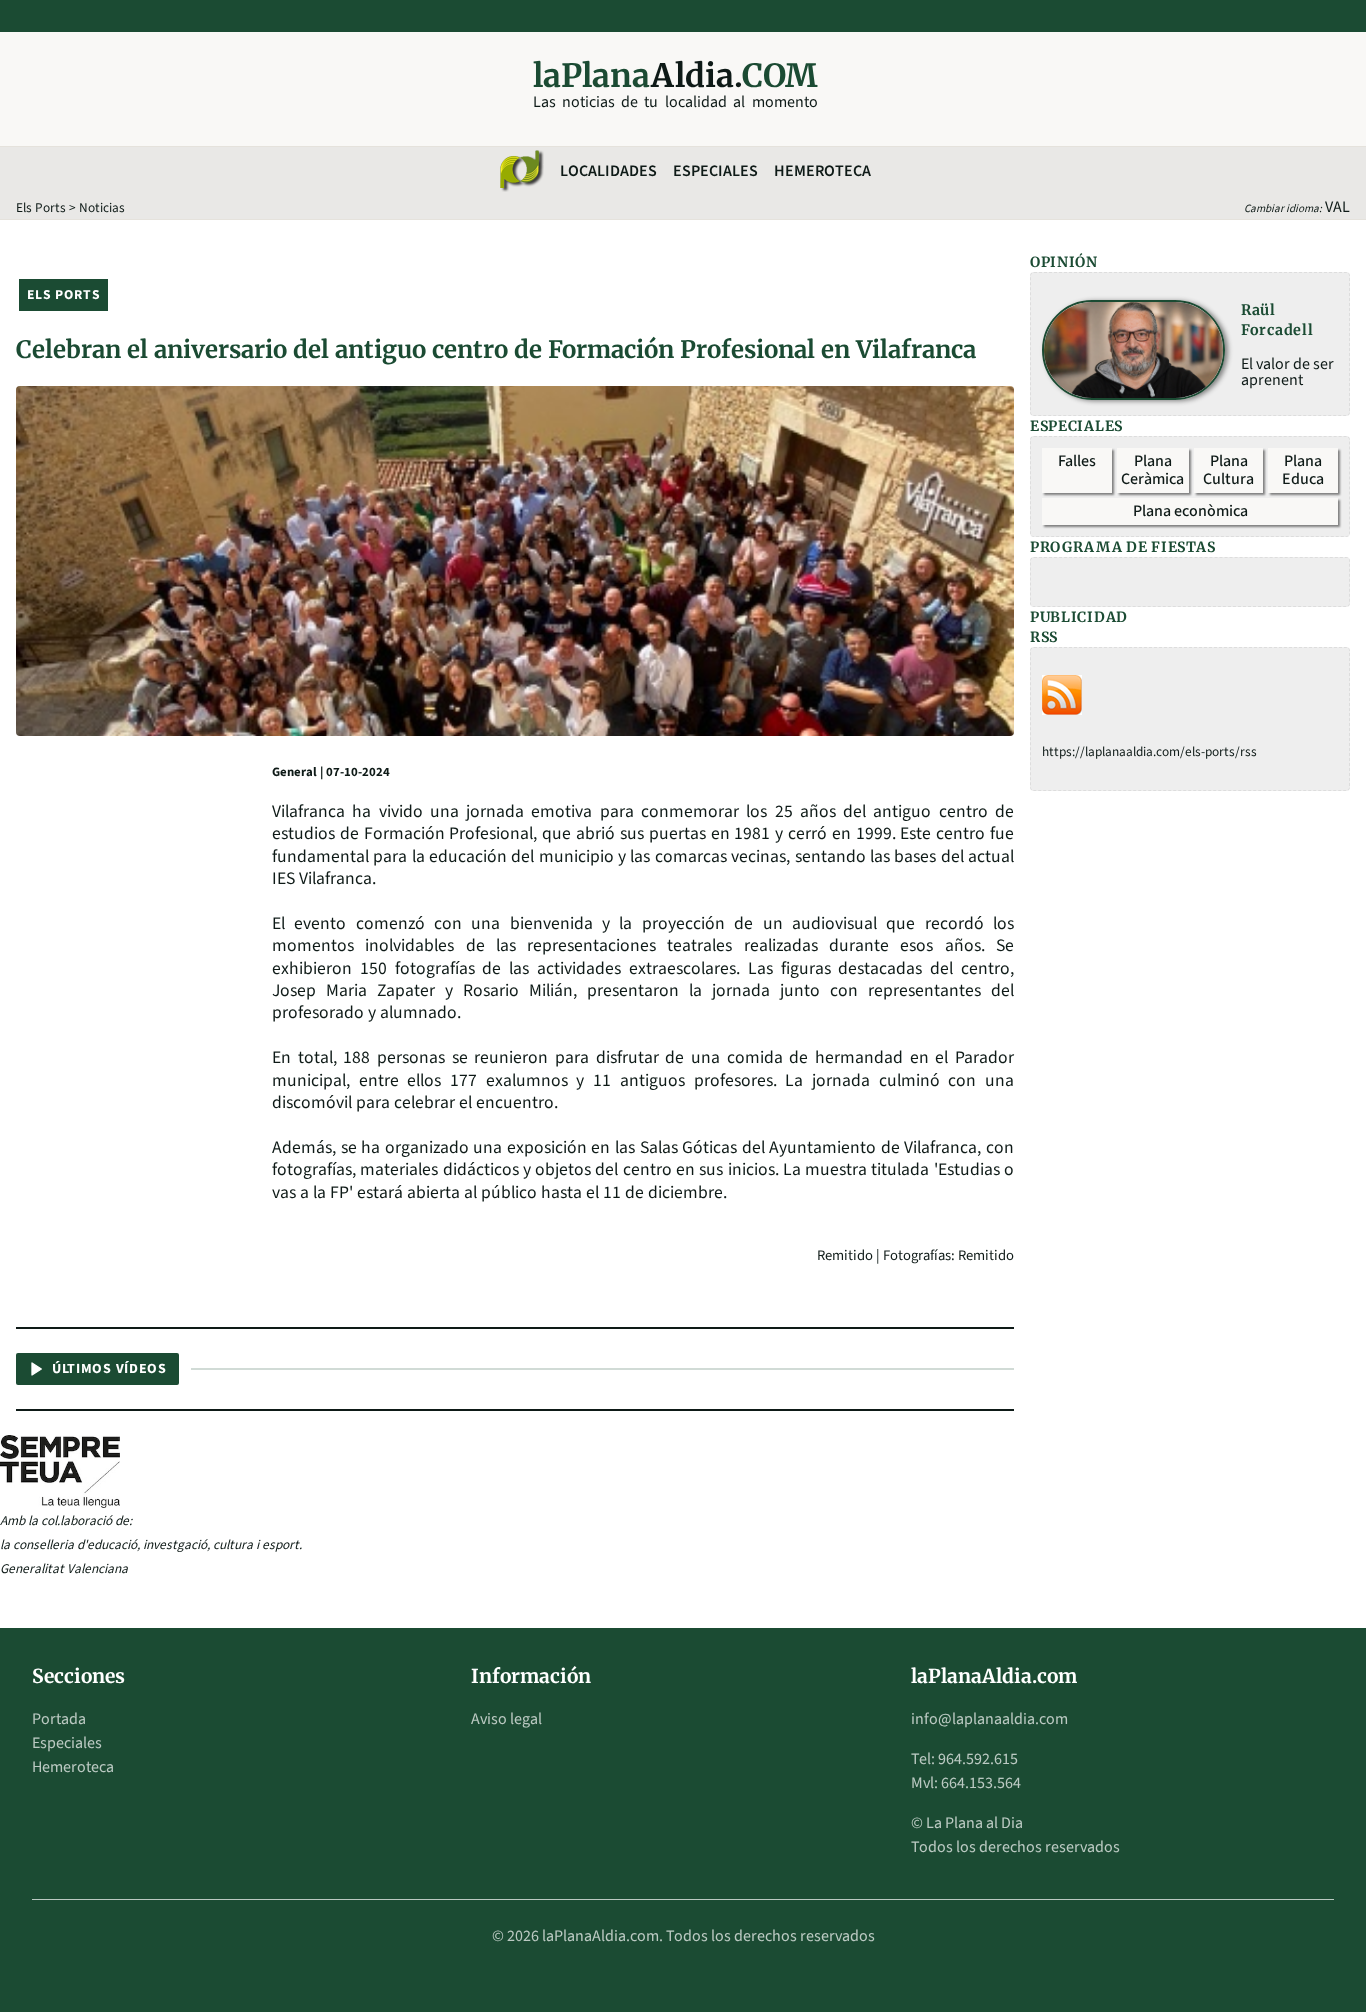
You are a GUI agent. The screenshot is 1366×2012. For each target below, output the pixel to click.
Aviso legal (506, 1719)
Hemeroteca (822, 171)
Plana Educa (1303, 470)
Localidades (608, 171)
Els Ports (41, 207)
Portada (59, 1719)
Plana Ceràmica (1152, 470)
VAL (1337, 207)
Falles (1077, 461)
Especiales (715, 171)
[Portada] (520, 171)
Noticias (102, 207)
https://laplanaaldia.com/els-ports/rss (1149, 751)
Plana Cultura (1228, 470)
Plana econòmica (1190, 511)
